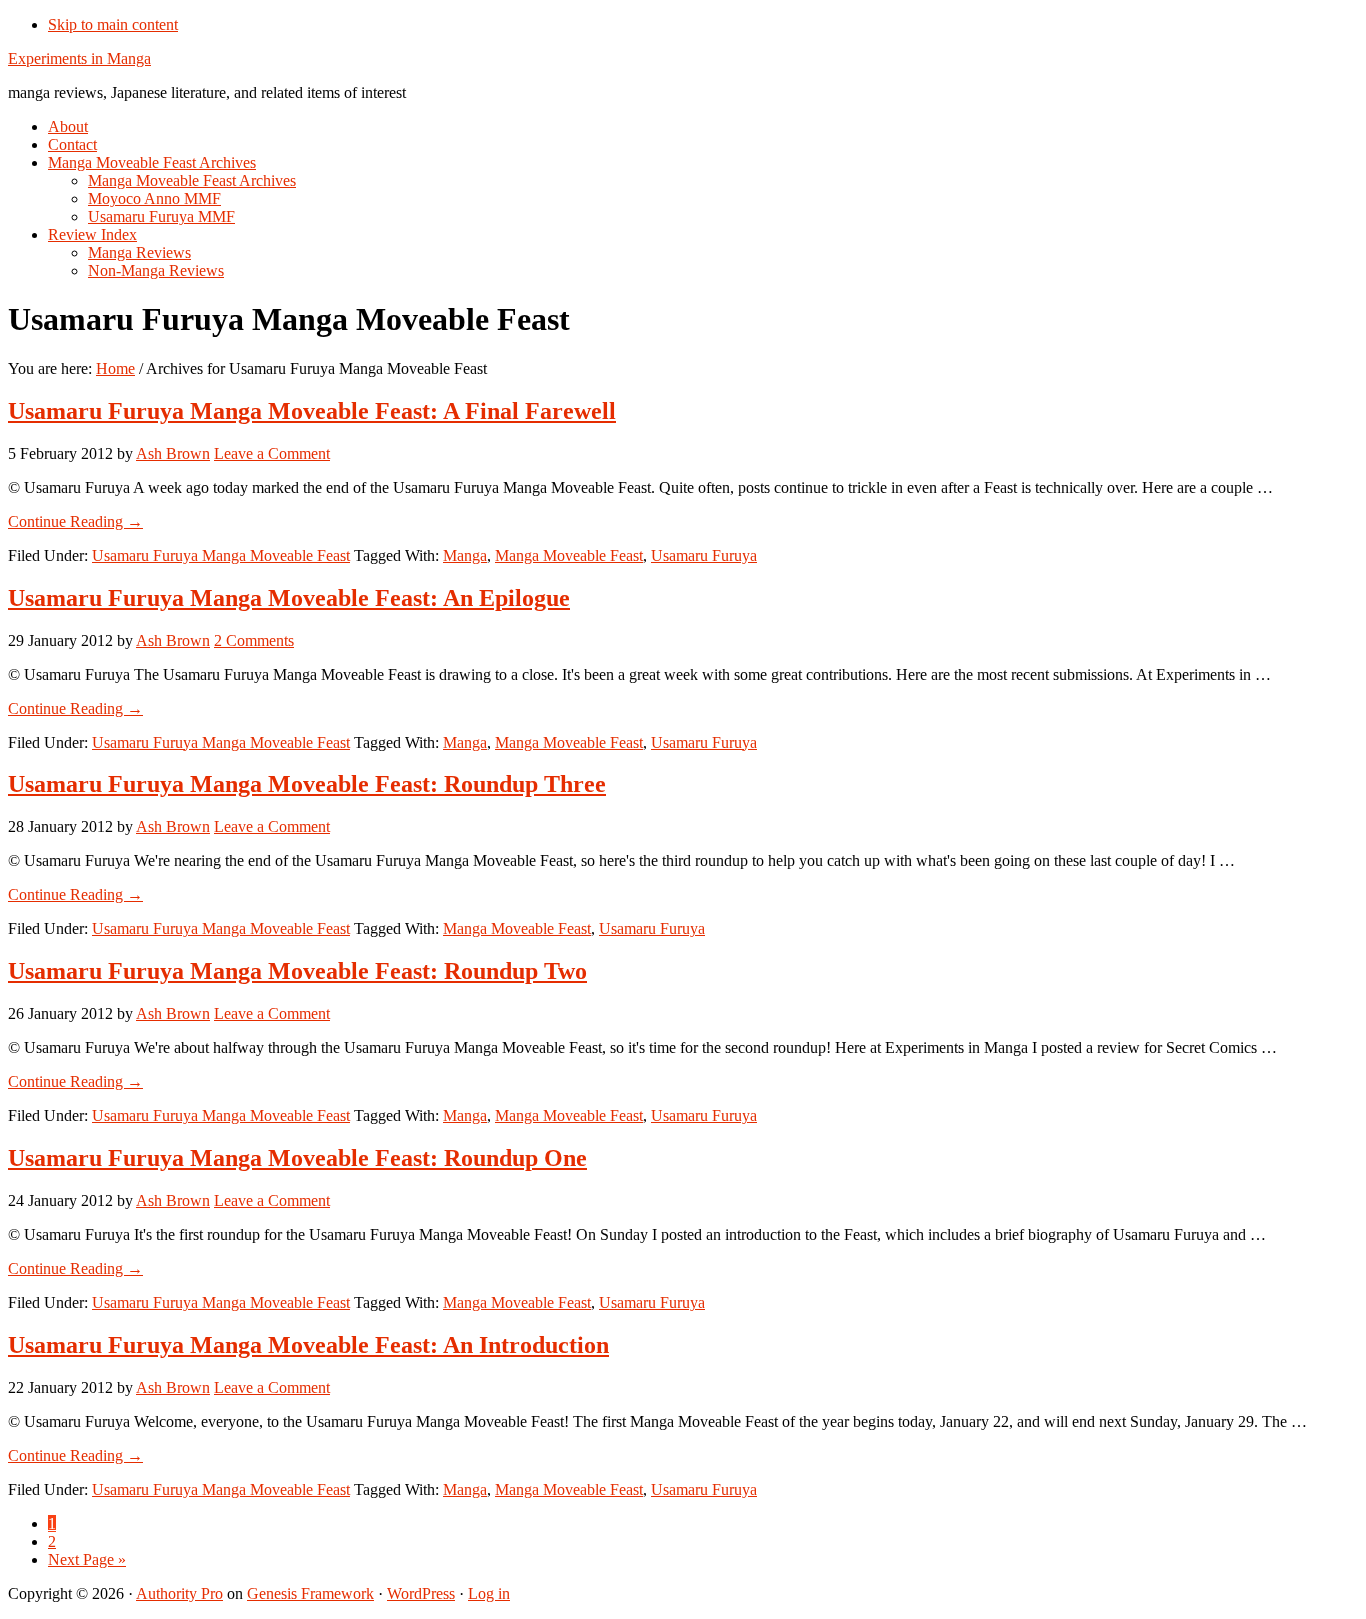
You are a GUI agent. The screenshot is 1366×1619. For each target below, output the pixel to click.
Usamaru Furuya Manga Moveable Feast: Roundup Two (297, 971)
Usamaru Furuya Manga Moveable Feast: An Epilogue (289, 598)
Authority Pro (179, 1593)
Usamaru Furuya (704, 555)
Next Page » (87, 1559)
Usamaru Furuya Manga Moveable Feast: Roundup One (297, 1158)
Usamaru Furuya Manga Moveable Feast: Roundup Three (307, 784)
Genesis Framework (310, 1593)
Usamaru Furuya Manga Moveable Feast (221, 555)
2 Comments (254, 640)
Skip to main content (113, 24)
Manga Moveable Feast (569, 555)
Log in (489, 1593)
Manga (465, 555)
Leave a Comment (272, 453)
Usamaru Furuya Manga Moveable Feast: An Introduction (308, 1345)
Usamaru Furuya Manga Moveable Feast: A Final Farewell (312, 411)
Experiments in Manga (79, 58)
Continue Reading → (75, 521)
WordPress (421, 1593)
